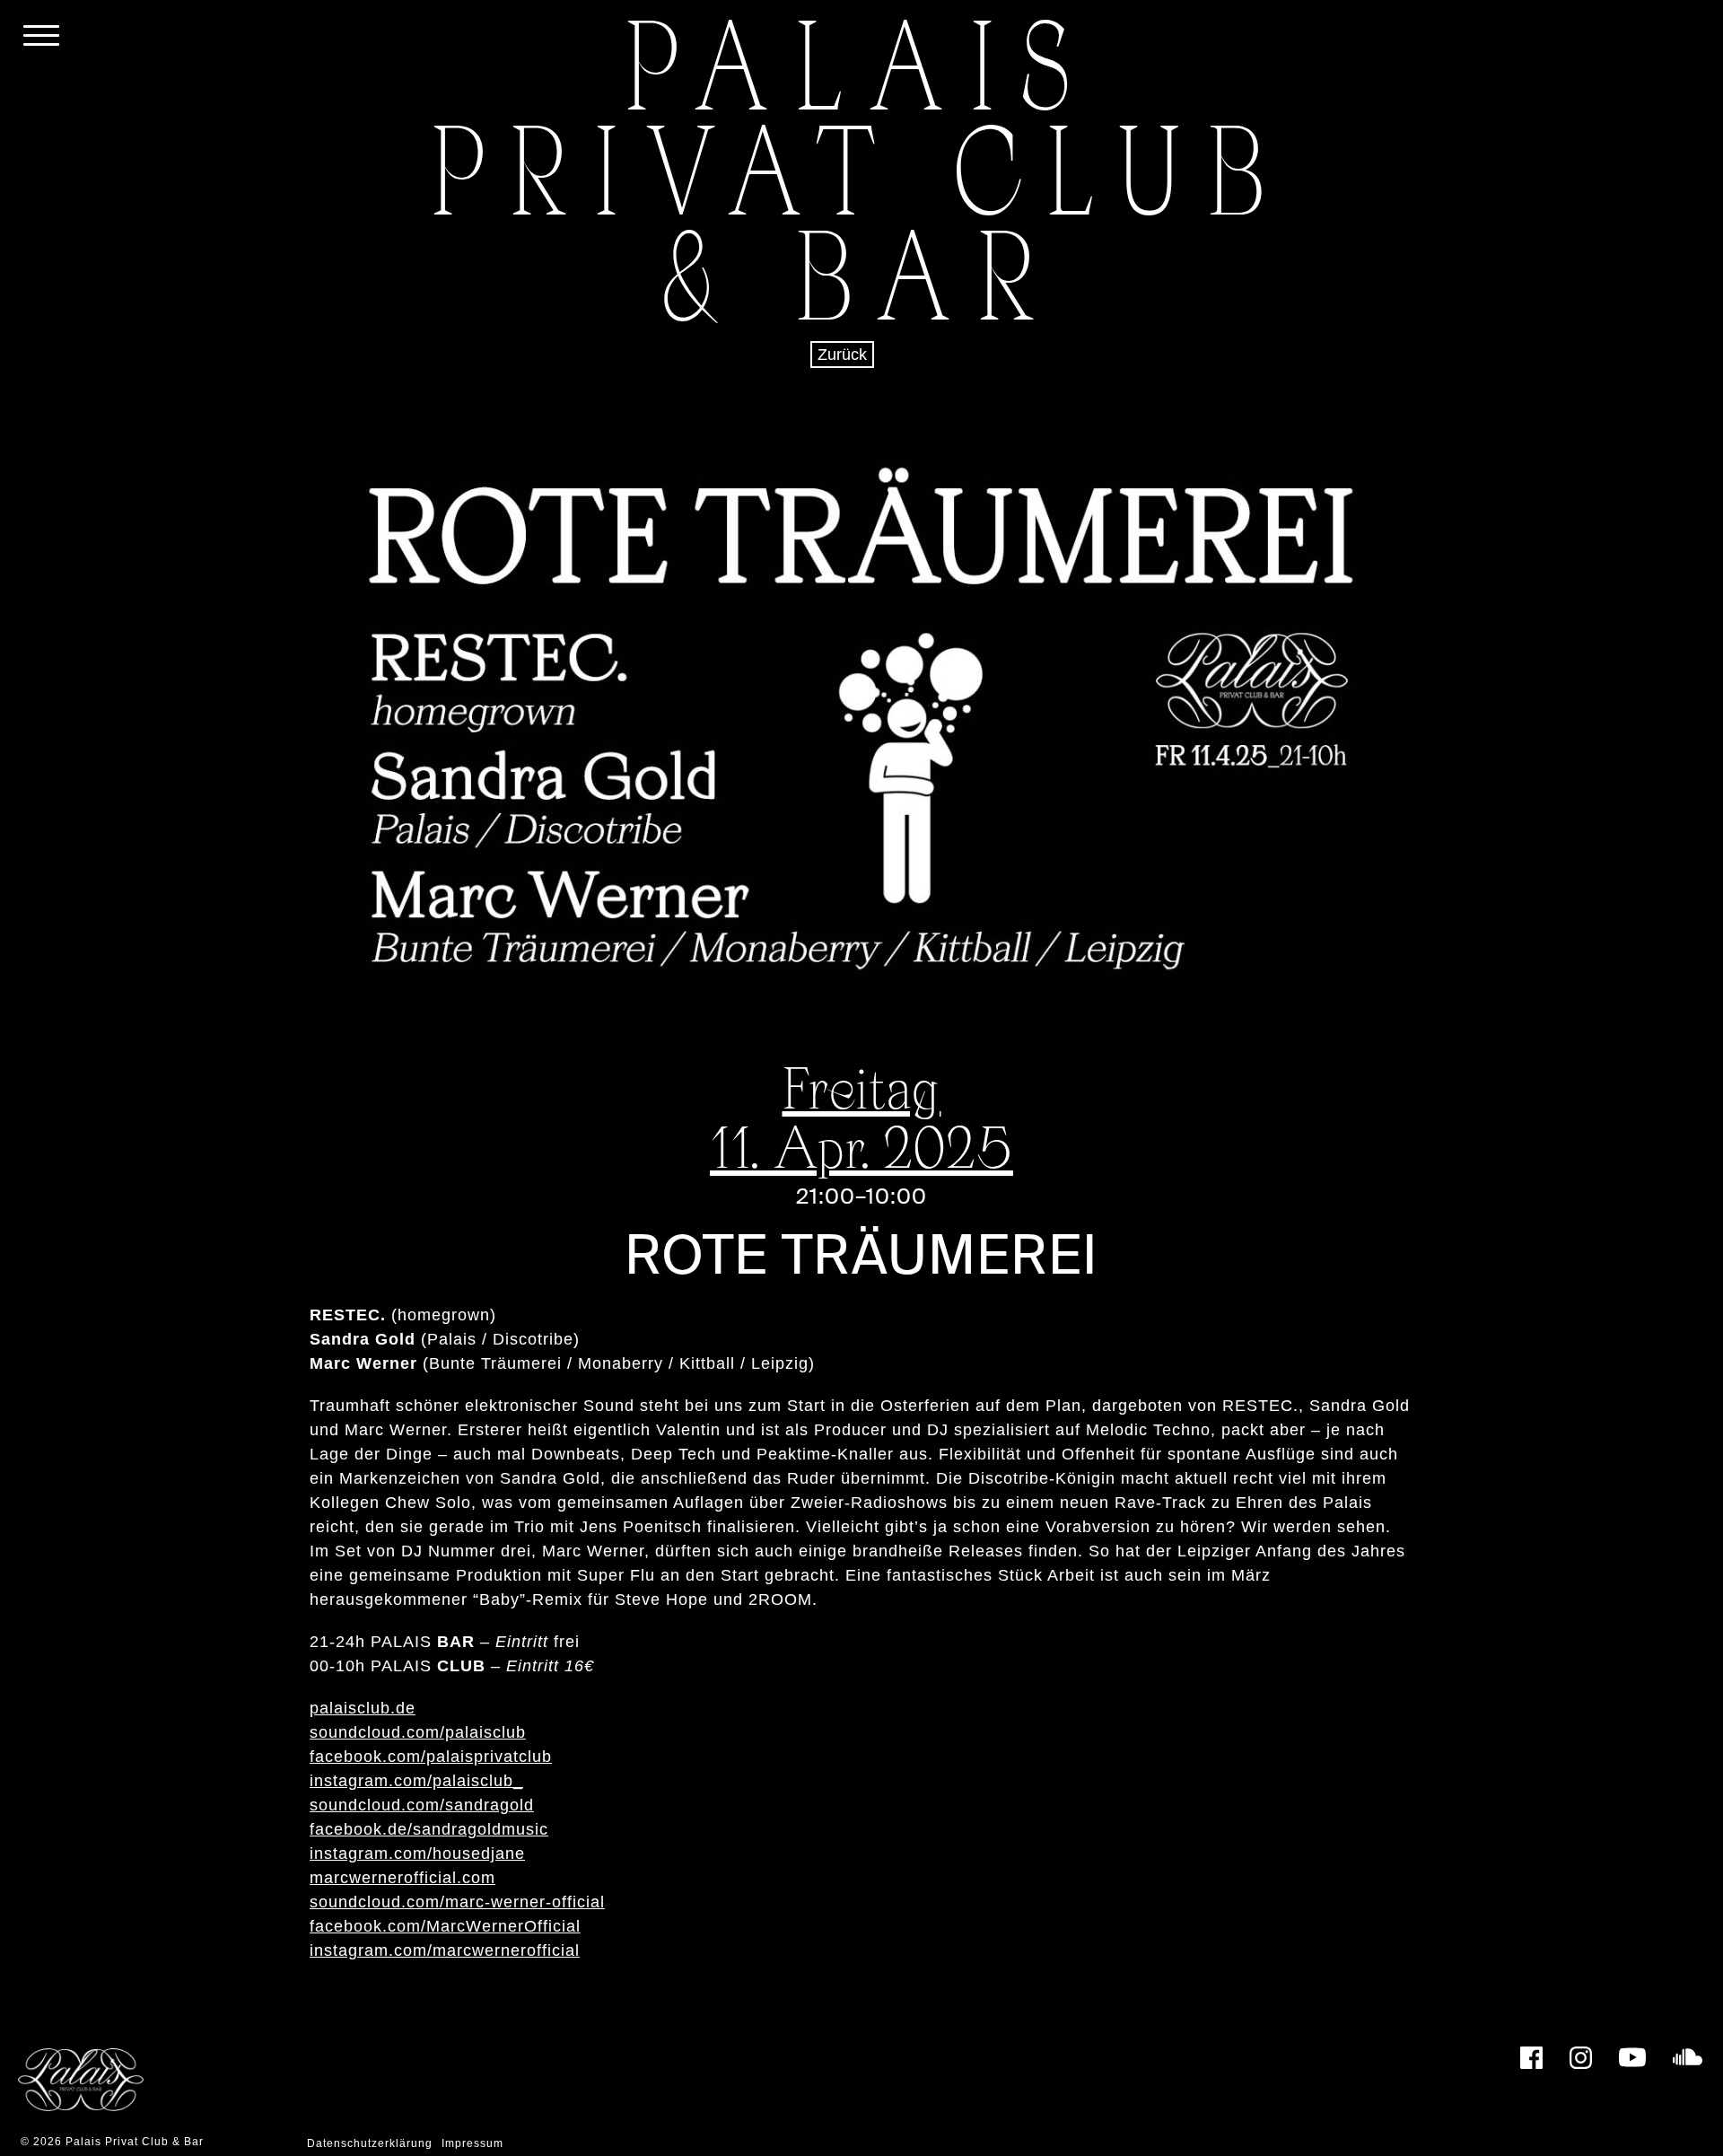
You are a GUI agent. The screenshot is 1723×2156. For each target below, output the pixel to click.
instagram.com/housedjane (417, 1854)
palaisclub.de (363, 1708)
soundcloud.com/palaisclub (418, 1732)
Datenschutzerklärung (370, 2143)
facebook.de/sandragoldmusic (429, 1829)
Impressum (472, 2143)
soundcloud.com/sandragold (422, 1805)
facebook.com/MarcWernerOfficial (445, 1926)
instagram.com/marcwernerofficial (445, 1950)
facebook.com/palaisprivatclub (431, 1757)
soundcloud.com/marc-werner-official (457, 1902)
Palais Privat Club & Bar (135, 2142)
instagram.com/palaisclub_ (416, 1781)
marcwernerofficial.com (402, 1878)
